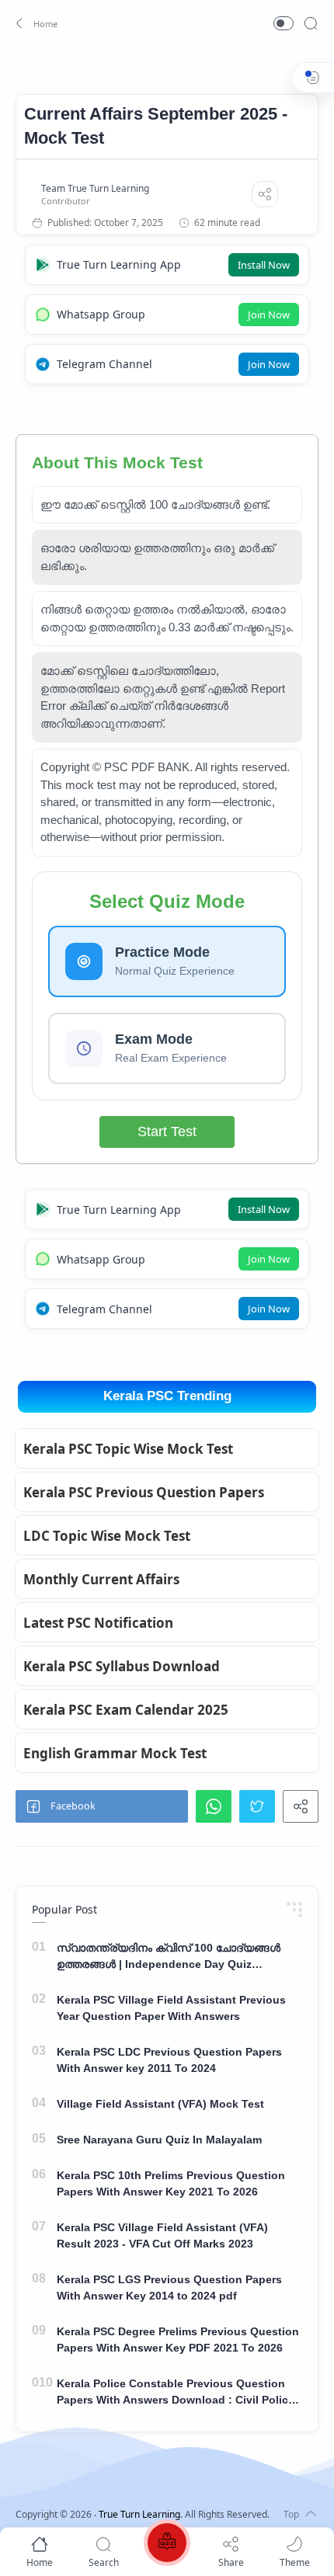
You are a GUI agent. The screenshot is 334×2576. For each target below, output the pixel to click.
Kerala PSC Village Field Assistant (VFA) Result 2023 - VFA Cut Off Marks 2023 (162, 2235)
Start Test (167, 1132)
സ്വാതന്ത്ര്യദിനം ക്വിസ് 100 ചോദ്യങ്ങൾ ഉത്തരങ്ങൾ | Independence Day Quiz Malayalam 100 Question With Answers (169, 1957)
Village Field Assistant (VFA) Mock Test (160, 2104)
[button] (35, 23)
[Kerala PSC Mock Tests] (167, 2545)
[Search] (311, 23)
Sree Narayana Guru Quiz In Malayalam (159, 2140)
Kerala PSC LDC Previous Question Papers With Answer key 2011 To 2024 (169, 2060)
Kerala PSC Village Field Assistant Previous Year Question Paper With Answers (171, 2008)
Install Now (264, 265)
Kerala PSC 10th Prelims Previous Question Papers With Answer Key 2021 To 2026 (171, 2183)
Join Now (269, 315)
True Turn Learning (139, 2514)
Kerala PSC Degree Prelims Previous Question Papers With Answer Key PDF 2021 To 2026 (178, 2340)
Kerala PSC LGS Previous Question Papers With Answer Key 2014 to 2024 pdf (169, 2287)
